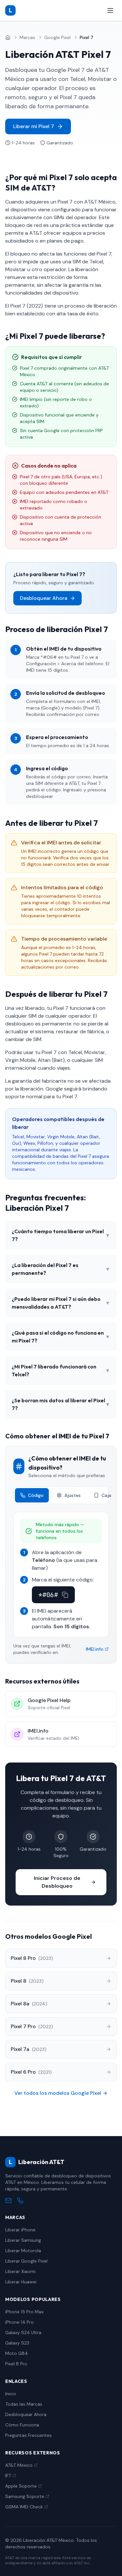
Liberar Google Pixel (26, 2261)
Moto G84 (17, 2353)
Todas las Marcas (24, 2404)
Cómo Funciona (22, 2425)
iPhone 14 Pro (20, 2322)
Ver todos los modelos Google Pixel (58, 2093)
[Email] (8, 2200)
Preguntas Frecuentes (28, 2435)
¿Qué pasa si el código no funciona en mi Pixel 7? (61, 1337)
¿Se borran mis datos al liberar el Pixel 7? (61, 1404)
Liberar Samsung (23, 2240)
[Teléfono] (20, 2200)
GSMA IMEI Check (24, 2507)
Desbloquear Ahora (44, 598)
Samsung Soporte (25, 2496)
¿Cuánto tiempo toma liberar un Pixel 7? (61, 1235)
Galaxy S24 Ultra (23, 2332)
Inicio (11, 2394)
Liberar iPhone (20, 2230)
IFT (8, 2476)
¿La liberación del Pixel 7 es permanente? (61, 1269)
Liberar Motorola (23, 2251)
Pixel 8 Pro (16, 2364)
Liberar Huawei (21, 2282)
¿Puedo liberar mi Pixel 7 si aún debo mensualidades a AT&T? (61, 1303)
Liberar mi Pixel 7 (34, 126)
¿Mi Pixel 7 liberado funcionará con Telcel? (61, 1370)
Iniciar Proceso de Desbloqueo (57, 1882)
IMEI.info (95, 1649)
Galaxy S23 (17, 2343)
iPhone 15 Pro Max (24, 2312)
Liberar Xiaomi (20, 2271)
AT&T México (19, 2465)
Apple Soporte (21, 2486)
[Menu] (110, 10)
